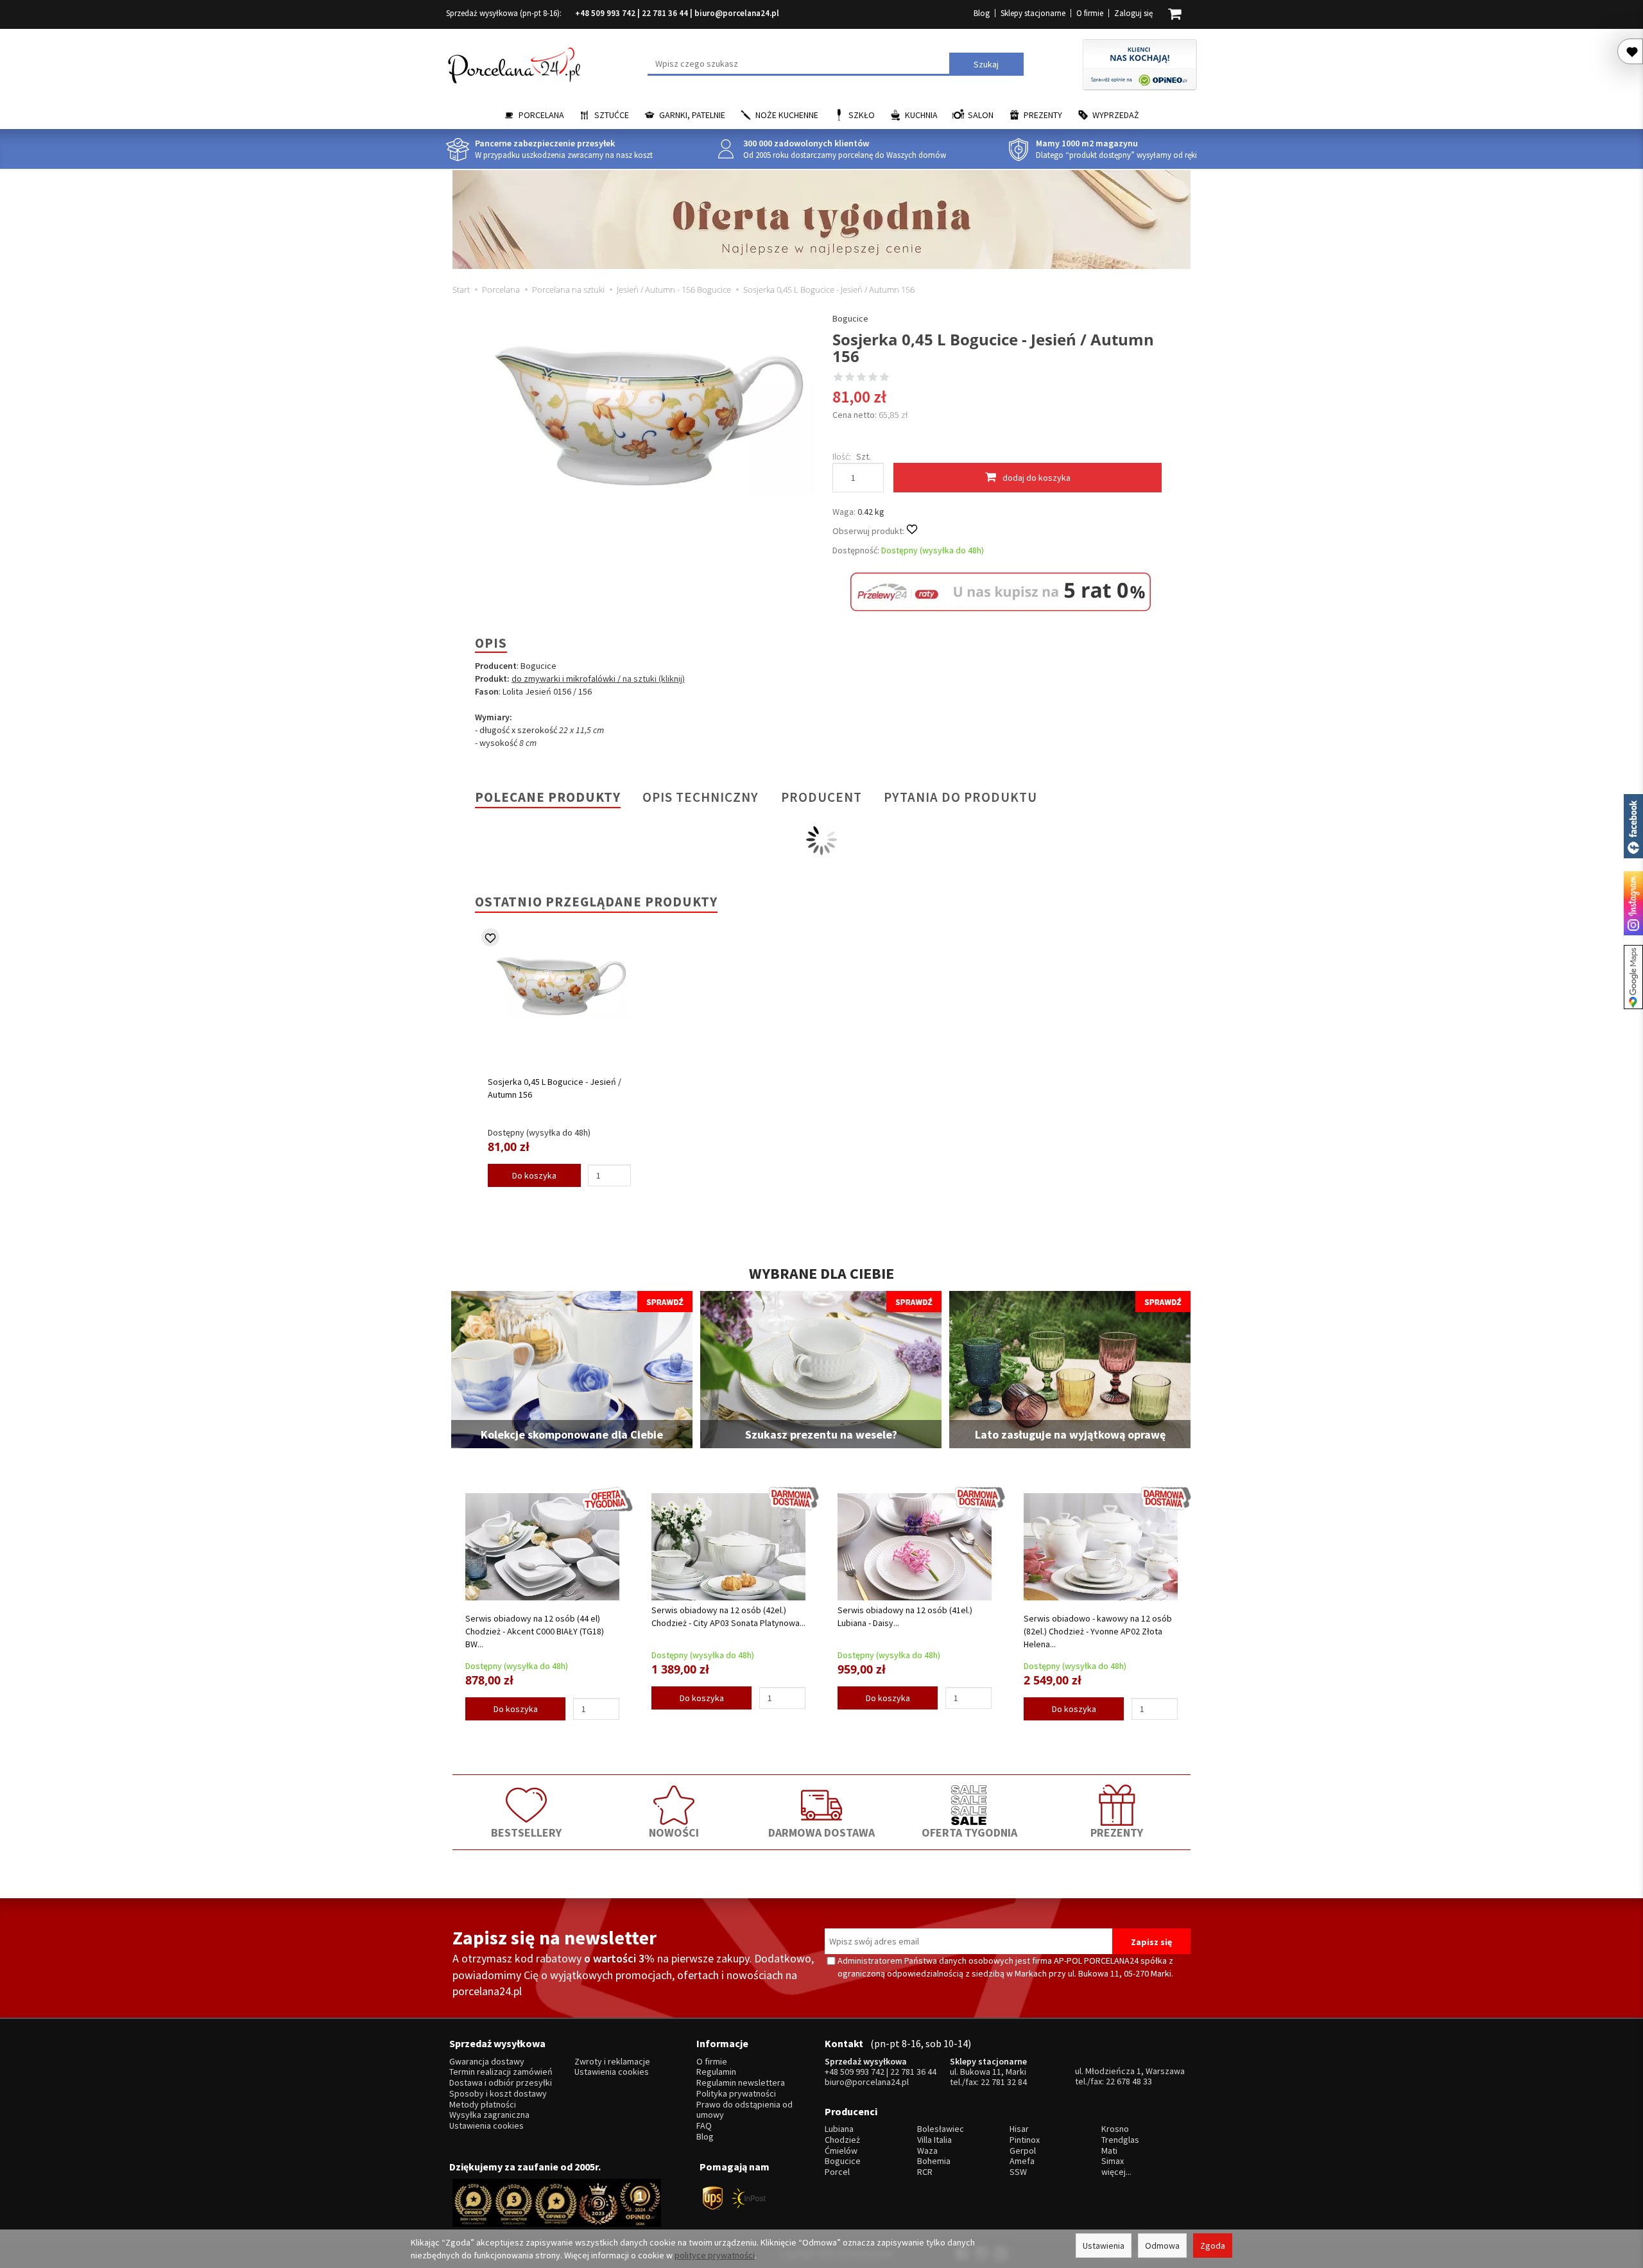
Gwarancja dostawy (487, 2062)
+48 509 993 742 (605, 13)
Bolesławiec (941, 2129)
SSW (1018, 2172)
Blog (982, 13)
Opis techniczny (701, 797)
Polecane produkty (548, 797)
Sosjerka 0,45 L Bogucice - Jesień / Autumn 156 (555, 1088)
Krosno (1115, 2129)
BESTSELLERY (526, 1832)
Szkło (862, 115)
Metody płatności (483, 2105)
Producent (821, 797)
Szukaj (986, 64)
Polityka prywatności (736, 2094)
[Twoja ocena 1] (838, 378)
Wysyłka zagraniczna (489, 2115)
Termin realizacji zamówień (501, 2072)
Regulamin (716, 2072)
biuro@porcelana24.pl (737, 13)
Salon (981, 115)
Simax (1113, 2161)
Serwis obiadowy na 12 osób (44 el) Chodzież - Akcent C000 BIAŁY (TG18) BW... (535, 1631)
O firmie (1090, 13)
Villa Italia (934, 2140)
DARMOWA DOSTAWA (821, 1832)
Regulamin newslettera (741, 2083)
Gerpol (1023, 2151)
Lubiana (839, 2129)
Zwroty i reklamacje (612, 2062)
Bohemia (934, 2161)
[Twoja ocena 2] (850, 378)
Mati (1109, 2151)
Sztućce (612, 115)
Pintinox (1025, 2140)
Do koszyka (534, 1175)
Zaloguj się (1133, 13)
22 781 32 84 (1004, 2082)
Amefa (1022, 2161)
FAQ (704, 2126)
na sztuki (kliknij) (653, 679)
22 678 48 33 (1129, 2081)
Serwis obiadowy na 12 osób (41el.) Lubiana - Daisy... (905, 1616)
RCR (925, 2172)
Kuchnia (921, 115)
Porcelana (541, 115)
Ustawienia (1104, 2246)
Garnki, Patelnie (692, 115)
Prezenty (1043, 115)
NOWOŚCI (674, 1832)
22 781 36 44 (665, 13)
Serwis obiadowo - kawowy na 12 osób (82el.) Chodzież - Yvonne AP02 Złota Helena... (1098, 1631)
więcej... (1116, 2172)
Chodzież (842, 2140)
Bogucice (850, 318)
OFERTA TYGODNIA (969, 1832)
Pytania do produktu (960, 797)
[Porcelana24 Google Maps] (1633, 977)
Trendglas (1120, 2140)
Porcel (837, 2172)
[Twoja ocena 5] (884, 378)
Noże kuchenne (787, 115)
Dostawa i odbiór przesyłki (501, 2083)
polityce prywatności (715, 2255)
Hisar (1019, 2129)
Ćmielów (841, 2151)
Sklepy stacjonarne (1033, 13)
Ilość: (842, 456)
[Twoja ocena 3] (861, 378)
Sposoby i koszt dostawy (498, 2094)
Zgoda (1213, 2246)
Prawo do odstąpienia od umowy (744, 2110)
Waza (927, 2151)
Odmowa (1162, 2246)
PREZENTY (1117, 1832)
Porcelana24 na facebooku (1633, 826)
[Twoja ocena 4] (873, 378)
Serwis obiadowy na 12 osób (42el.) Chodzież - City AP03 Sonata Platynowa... (728, 1616)
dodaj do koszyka (1037, 478)
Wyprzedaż (1116, 115)
